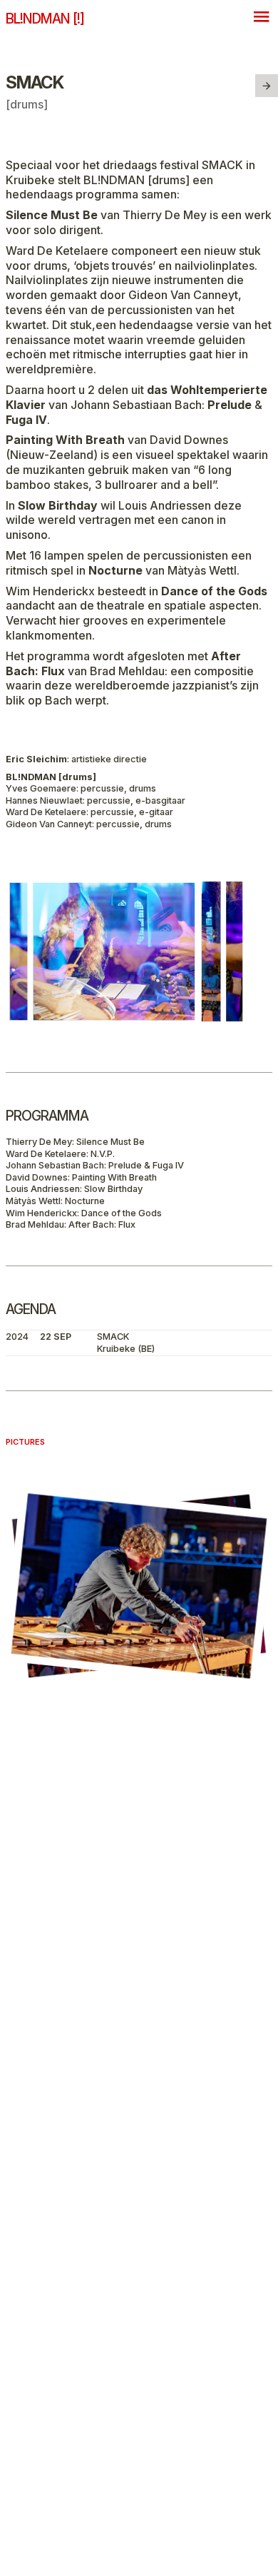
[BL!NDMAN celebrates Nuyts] (267, 86)
